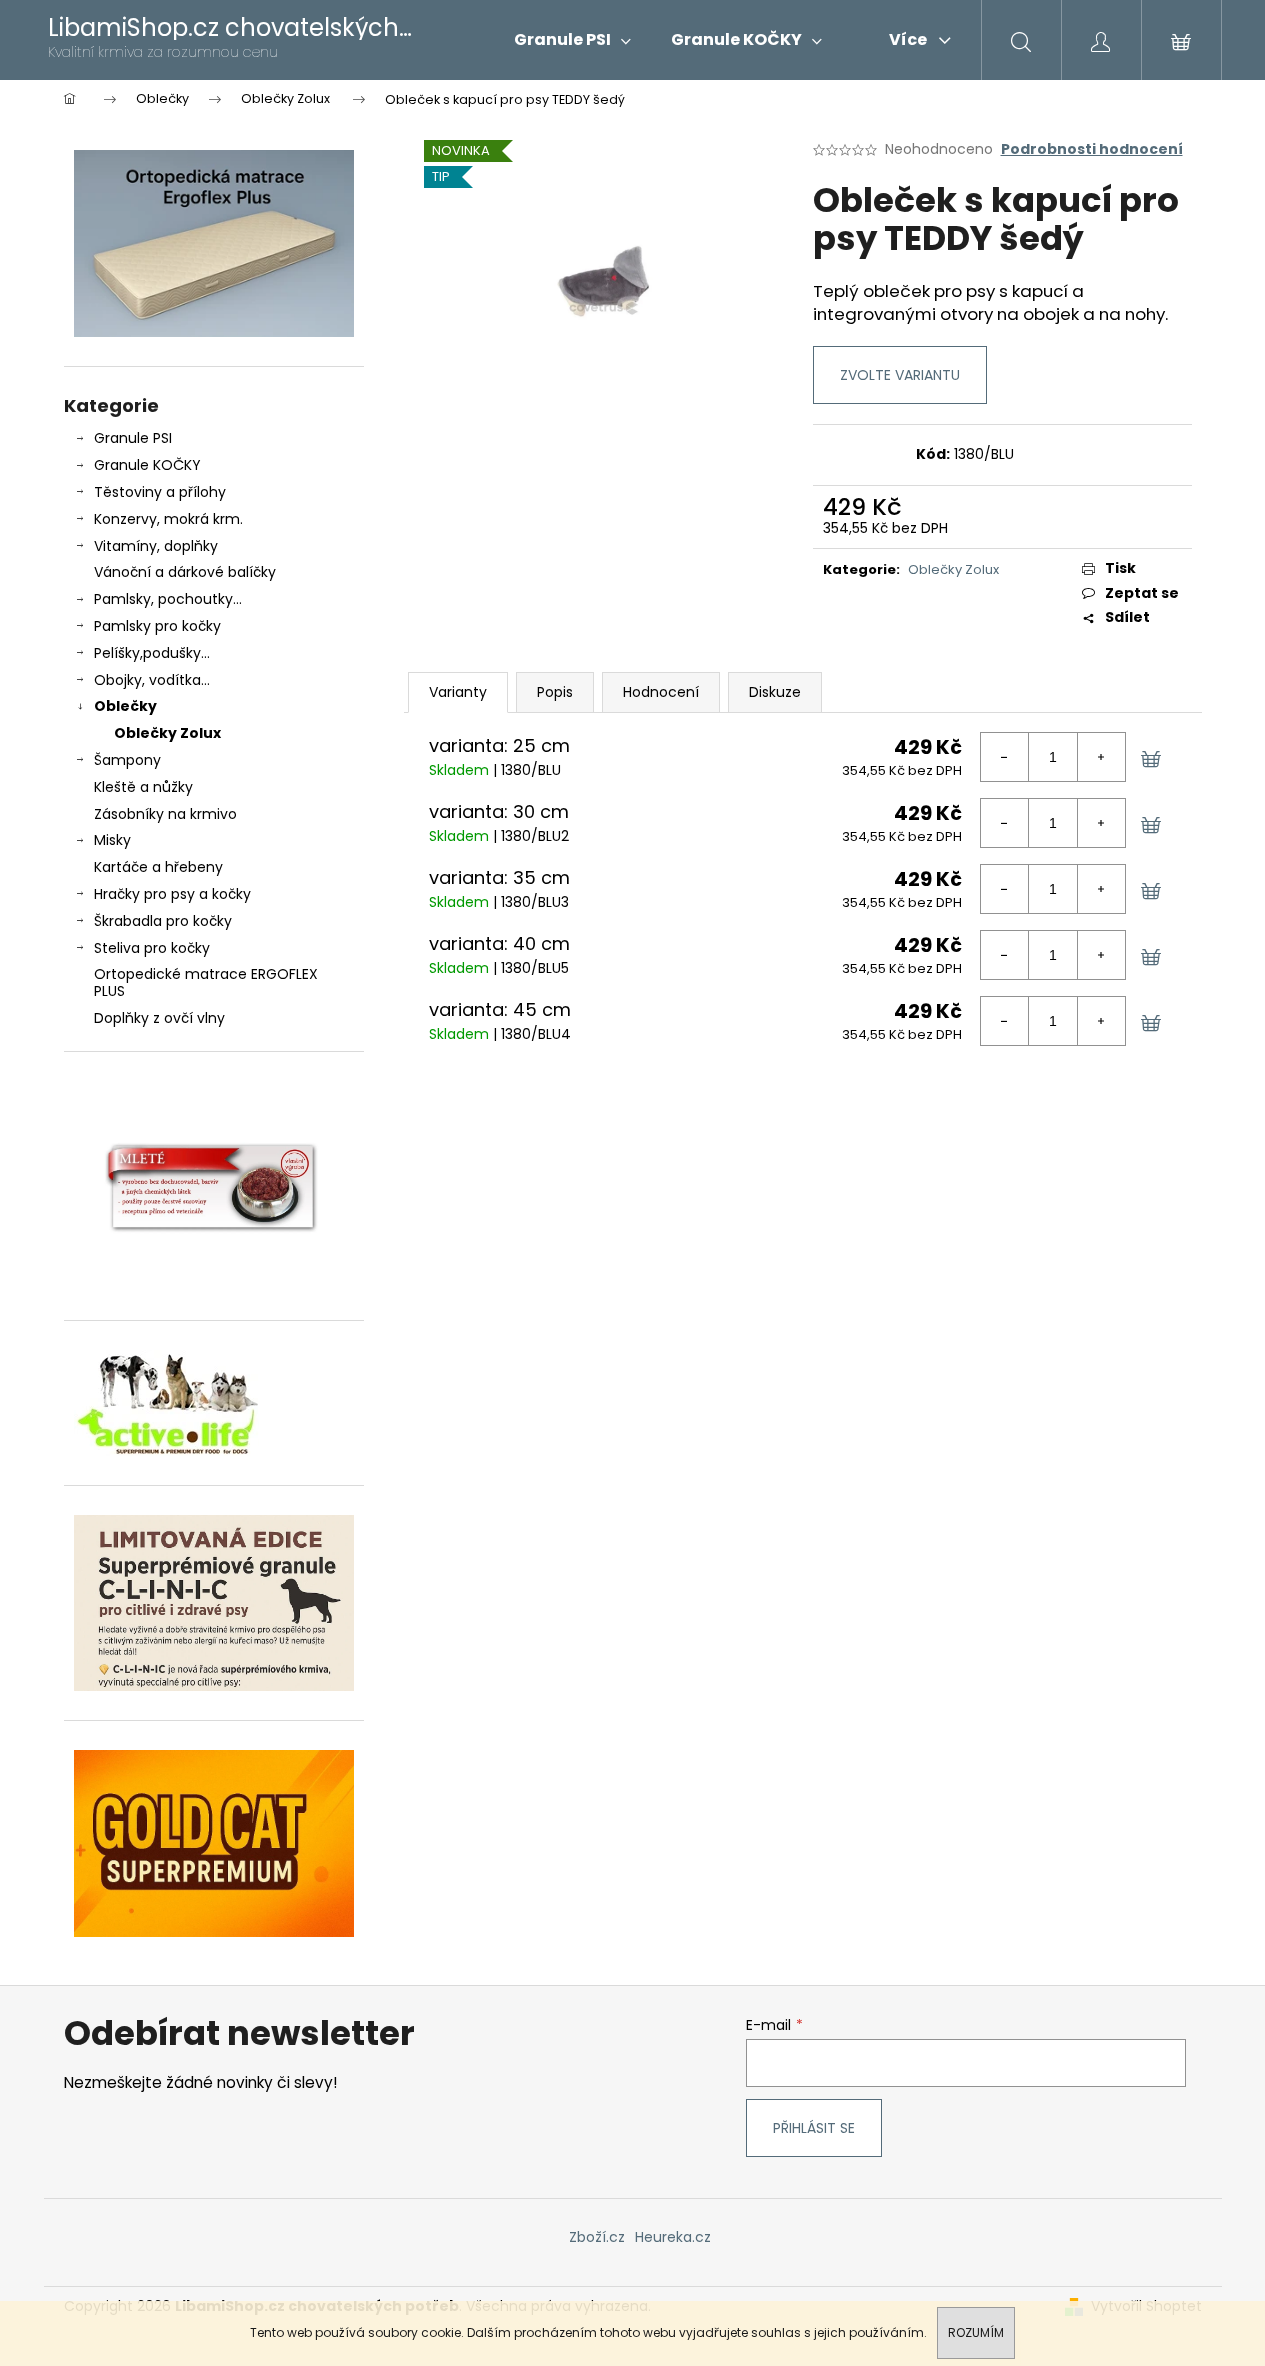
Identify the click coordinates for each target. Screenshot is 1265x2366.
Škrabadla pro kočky (163, 921)
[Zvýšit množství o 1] (1101, 757)
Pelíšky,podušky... (152, 653)
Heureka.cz (673, 2237)
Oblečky (125, 706)
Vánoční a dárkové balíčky (185, 572)
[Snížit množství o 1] (1005, 757)
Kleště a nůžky (143, 787)
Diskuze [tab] (775, 692)
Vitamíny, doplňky (156, 546)
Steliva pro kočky (152, 948)
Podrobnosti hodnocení (1092, 149)
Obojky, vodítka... (152, 680)
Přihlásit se (814, 2128)
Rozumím (976, 2332)
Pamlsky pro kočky (157, 626)
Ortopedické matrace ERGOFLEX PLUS (206, 982)
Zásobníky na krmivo (165, 814)
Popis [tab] (555, 692)
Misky (112, 840)
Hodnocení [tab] (661, 692)
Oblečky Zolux (167, 733)
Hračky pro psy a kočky (172, 894)
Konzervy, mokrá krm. (168, 519)
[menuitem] (572, 40)
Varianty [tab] (458, 692)
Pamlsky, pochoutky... (168, 599)
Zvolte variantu (900, 375)
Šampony (127, 760)
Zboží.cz (597, 2237)
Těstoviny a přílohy (160, 492)
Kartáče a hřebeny (158, 867)
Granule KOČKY (147, 465)
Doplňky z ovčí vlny (159, 1018)
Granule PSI (133, 438)
